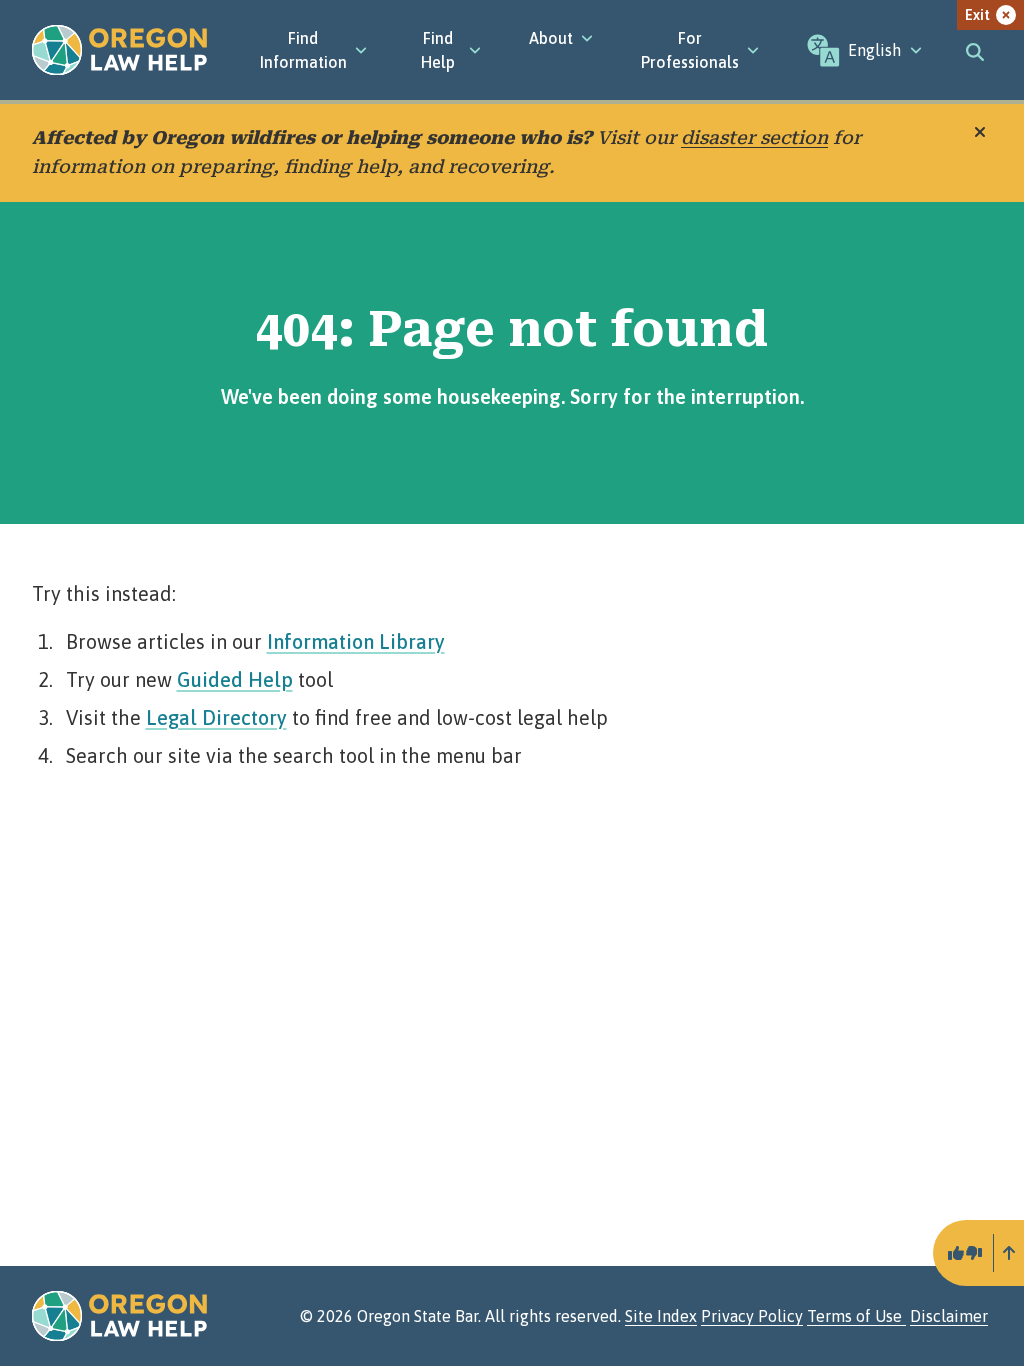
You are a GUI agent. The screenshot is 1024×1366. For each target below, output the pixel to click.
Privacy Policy (752, 1316)
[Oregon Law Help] (119, 50)
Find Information (303, 50)
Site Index (661, 1316)
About (551, 38)
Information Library (356, 641)
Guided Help (235, 679)
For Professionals (690, 50)
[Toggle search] (975, 50)
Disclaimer (949, 1316)
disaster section (754, 137)
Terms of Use (856, 1316)
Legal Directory (216, 717)
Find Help (438, 50)
